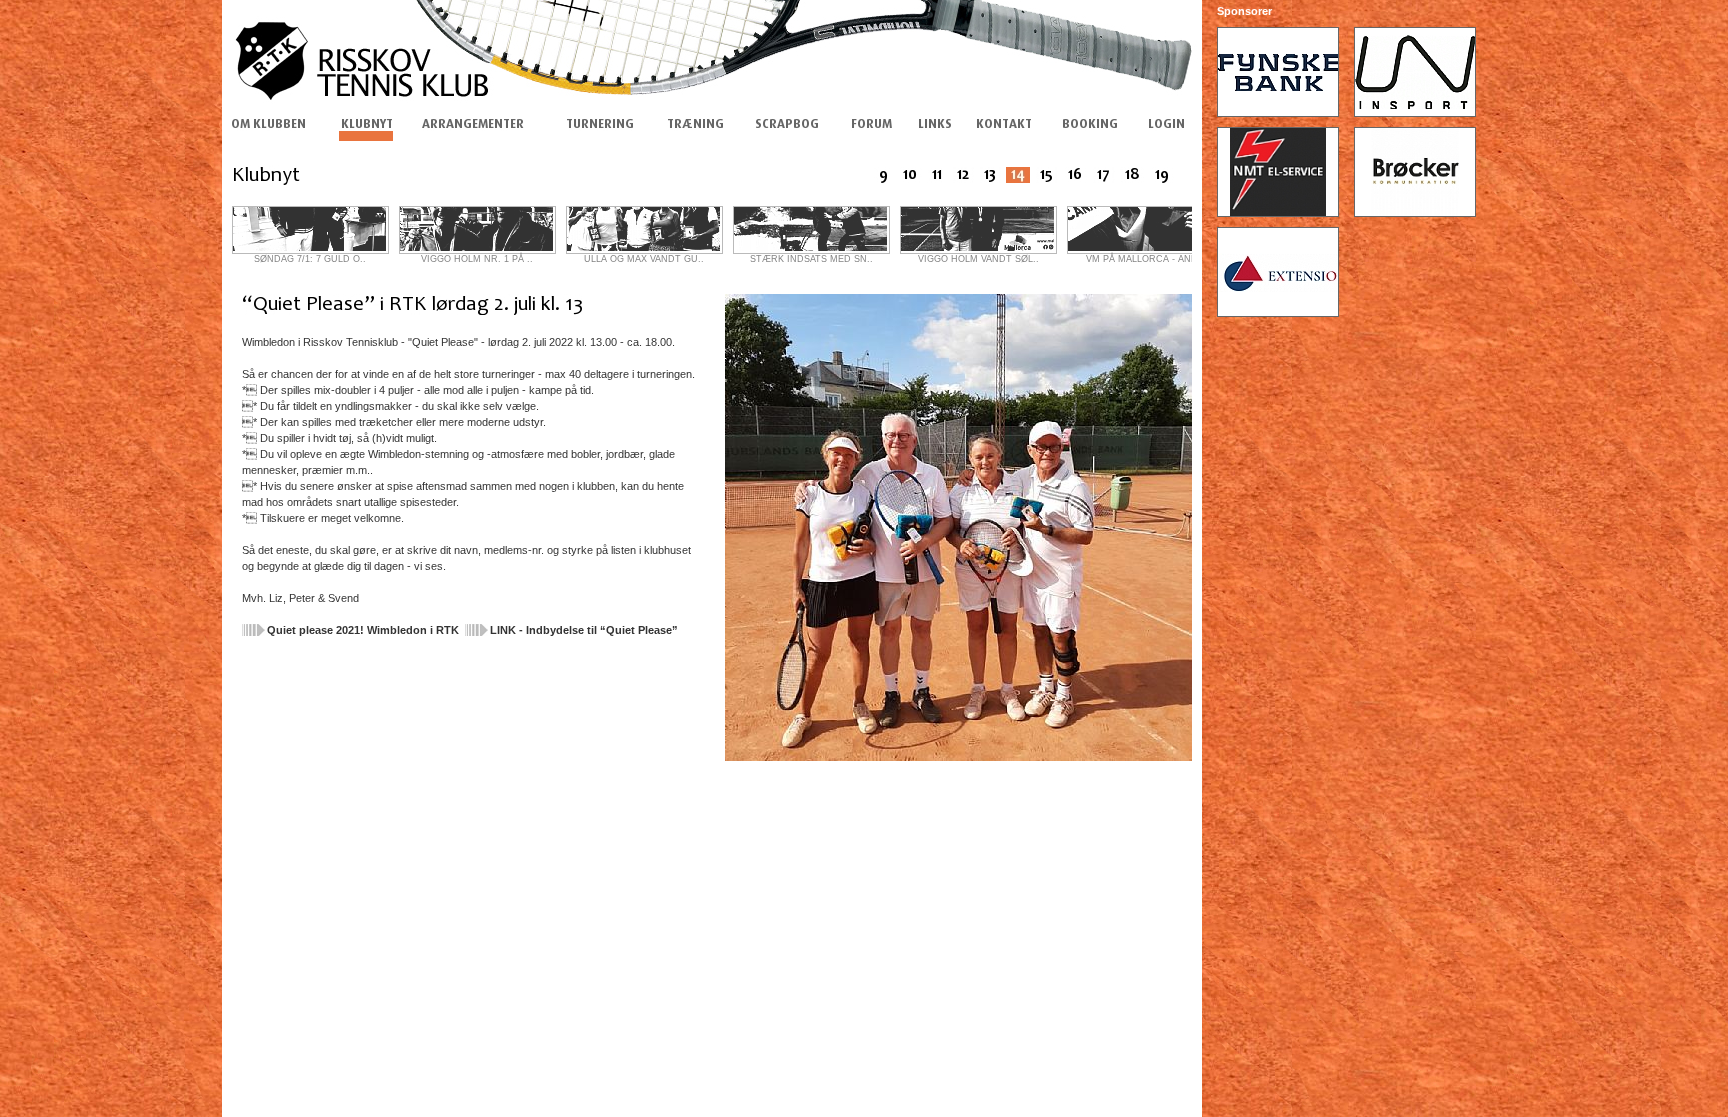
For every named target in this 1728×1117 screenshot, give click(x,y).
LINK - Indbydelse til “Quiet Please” (584, 630)
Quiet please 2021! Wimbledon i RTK (363, 630)
